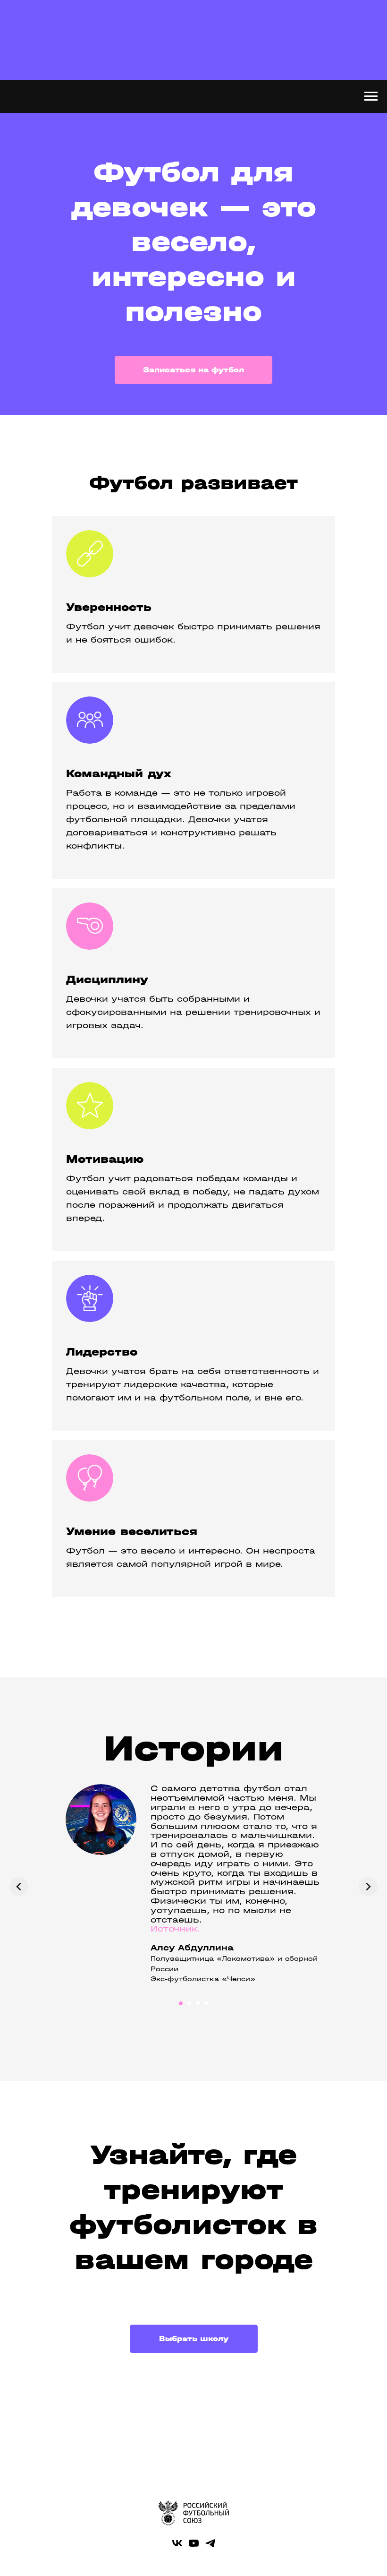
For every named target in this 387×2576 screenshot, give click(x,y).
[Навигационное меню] (371, 96)
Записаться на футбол (193, 863)
